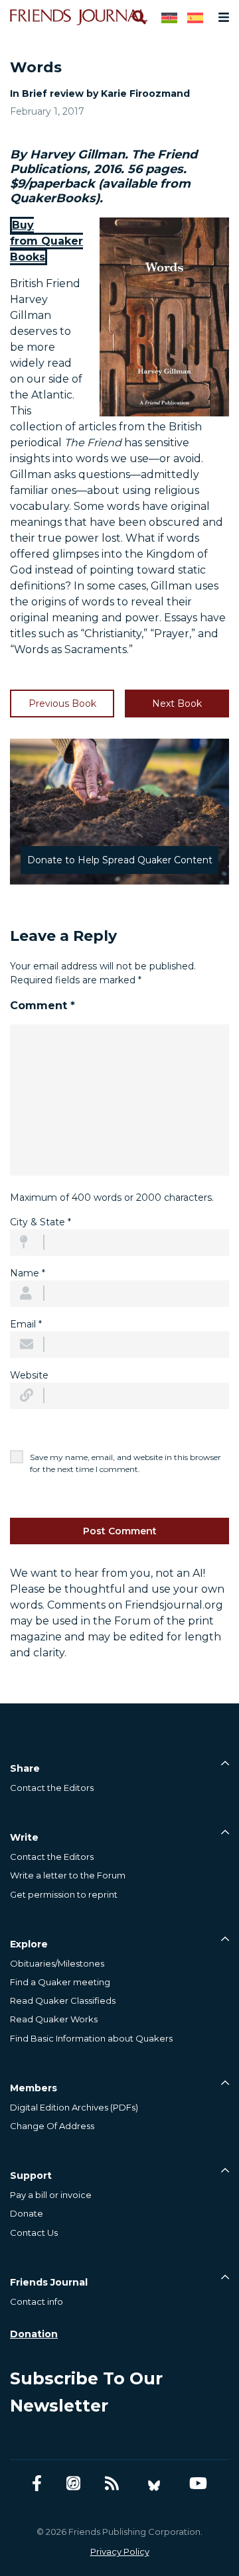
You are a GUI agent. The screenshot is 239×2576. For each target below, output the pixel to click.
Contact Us (34, 2233)
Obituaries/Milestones (57, 1963)
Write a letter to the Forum (68, 1875)
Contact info (37, 2301)
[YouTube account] (198, 2484)
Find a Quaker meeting (60, 1982)
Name (28, 1273)
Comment (42, 1006)
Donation (34, 2334)
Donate (27, 2213)
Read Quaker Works (54, 2019)
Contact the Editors (52, 1788)
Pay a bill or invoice (51, 2195)
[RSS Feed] (112, 2484)
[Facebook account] (37, 2484)
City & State (40, 1222)
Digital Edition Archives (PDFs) (74, 2107)
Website (29, 1375)
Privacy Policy (120, 2551)
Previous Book (62, 704)
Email (26, 1324)
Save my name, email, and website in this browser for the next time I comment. (125, 1463)
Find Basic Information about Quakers (91, 2038)
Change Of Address (52, 2126)
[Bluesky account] (154, 2484)
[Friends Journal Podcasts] (73, 2484)
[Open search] (138, 17)
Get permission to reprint (64, 1894)
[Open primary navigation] (221, 17)
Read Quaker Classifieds (63, 2000)
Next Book (177, 704)
